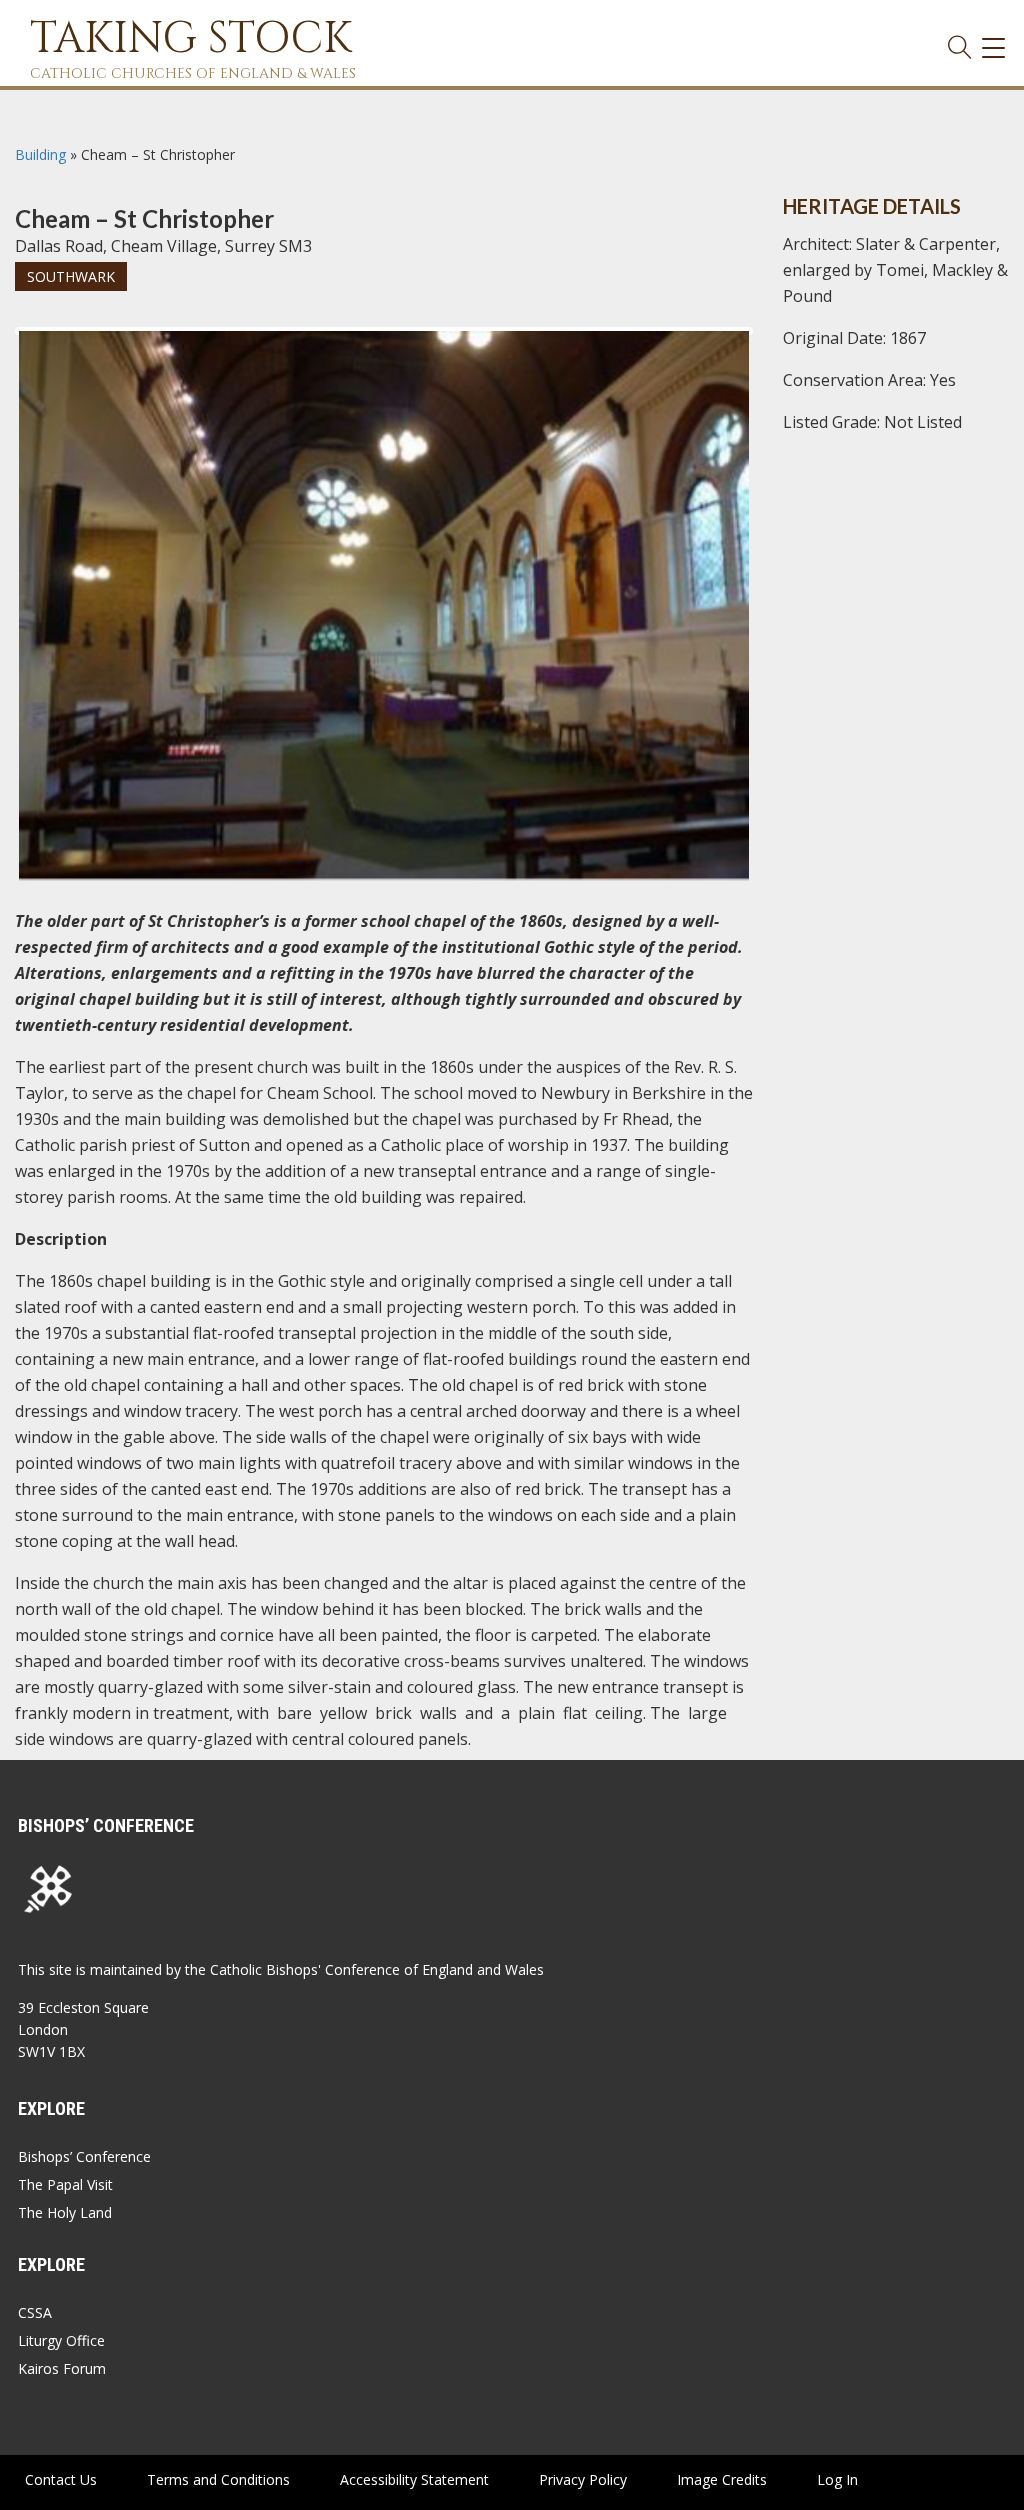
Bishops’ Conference (84, 2156)
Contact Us (61, 2479)
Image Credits (722, 2479)
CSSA (35, 2312)
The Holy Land (65, 2212)
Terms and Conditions (218, 2479)
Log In (837, 2479)
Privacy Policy (583, 2479)
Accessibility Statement (414, 2479)
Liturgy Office (61, 2340)
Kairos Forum (62, 2368)
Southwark (71, 276)
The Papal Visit (65, 2184)
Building (40, 154)
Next (781, 349)
